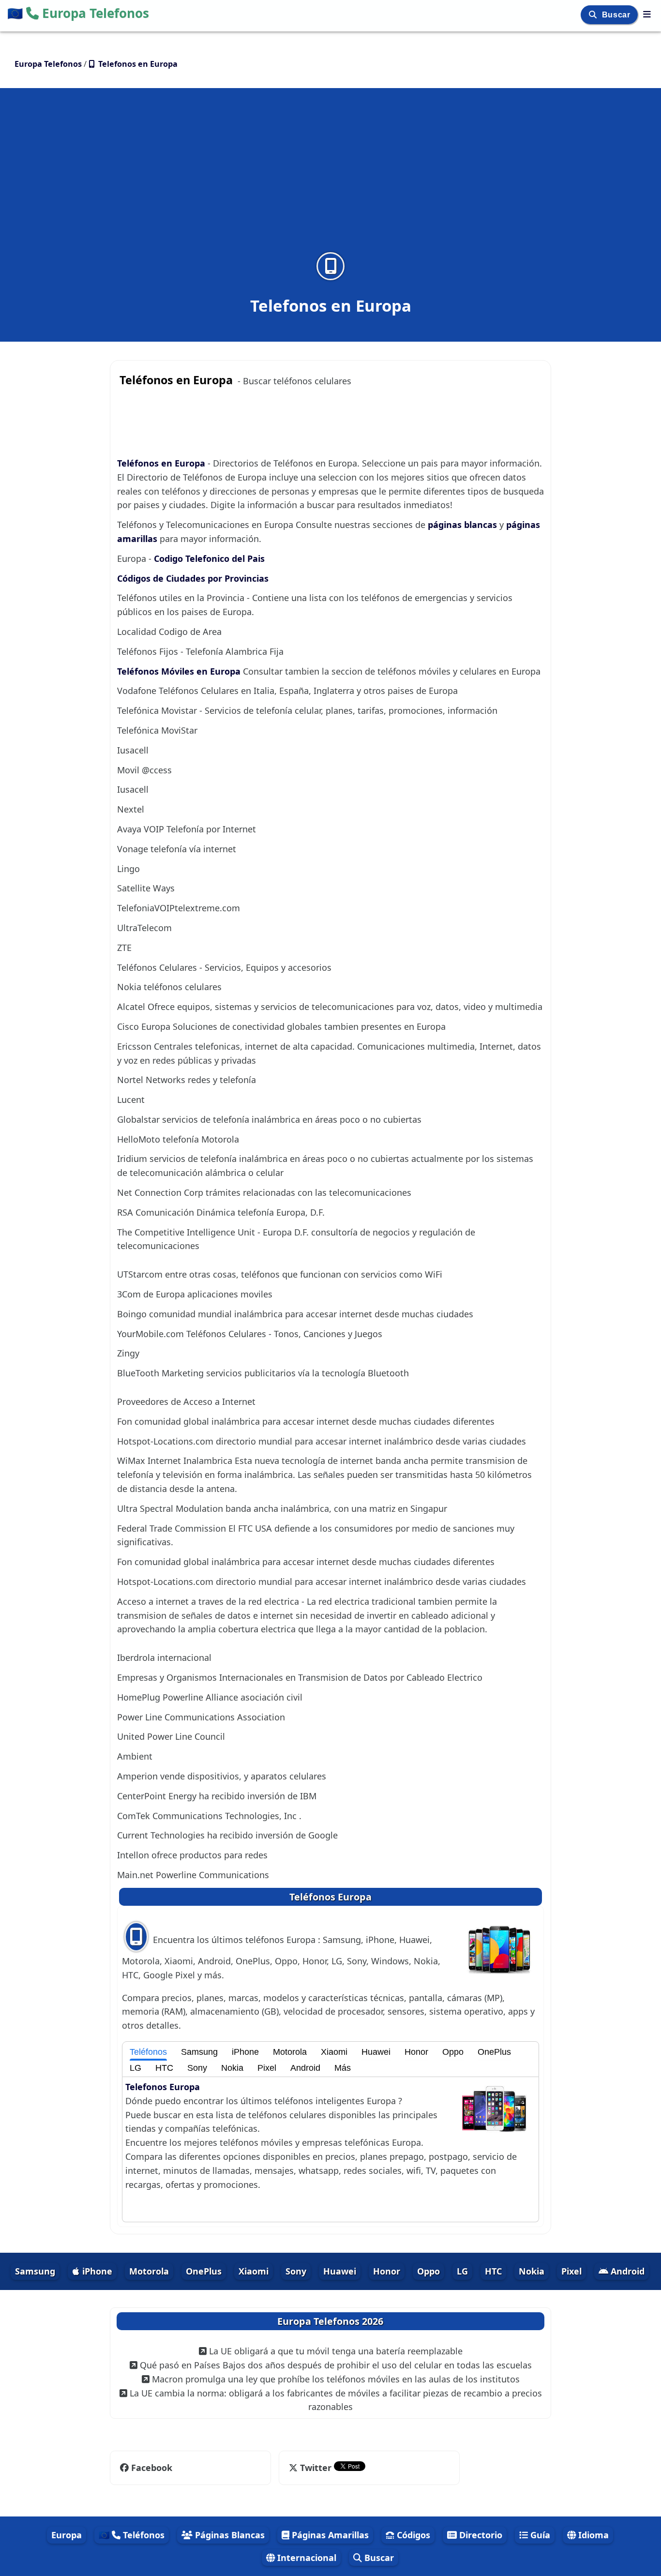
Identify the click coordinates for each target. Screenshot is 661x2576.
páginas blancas (464, 525)
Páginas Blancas (229, 2535)
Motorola (290, 2052)
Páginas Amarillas (329, 2535)
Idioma (592, 2535)
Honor (416, 2052)
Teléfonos (148, 2052)
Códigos (412, 2535)
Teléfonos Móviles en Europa (180, 671)
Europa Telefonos (78, 13)
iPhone (245, 2052)
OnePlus (494, 2052)
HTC (164, 2068)
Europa (67, 2535)
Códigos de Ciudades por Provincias (193, 578)
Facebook (152, 2468)
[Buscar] (594, 15)
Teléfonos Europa (330, 1897)
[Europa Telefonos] (647, 14)
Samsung (199, 2052)
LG (135, 2068)
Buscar (617, 15)
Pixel (267, 2068)
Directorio (480, 2535)
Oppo (453, 2052)
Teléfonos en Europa (162, 463)
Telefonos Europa (163, 2087)
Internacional (306, 2558)
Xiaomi (334, 2052)
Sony (197, 2068)
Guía (539, 2535)
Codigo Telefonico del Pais (209, 558)
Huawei (376, 2052)
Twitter (316, 2468)
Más (343, 2068)
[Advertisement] (330, 176)
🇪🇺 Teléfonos (132, 2535)
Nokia (232, 2068)
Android (305, 2068)
